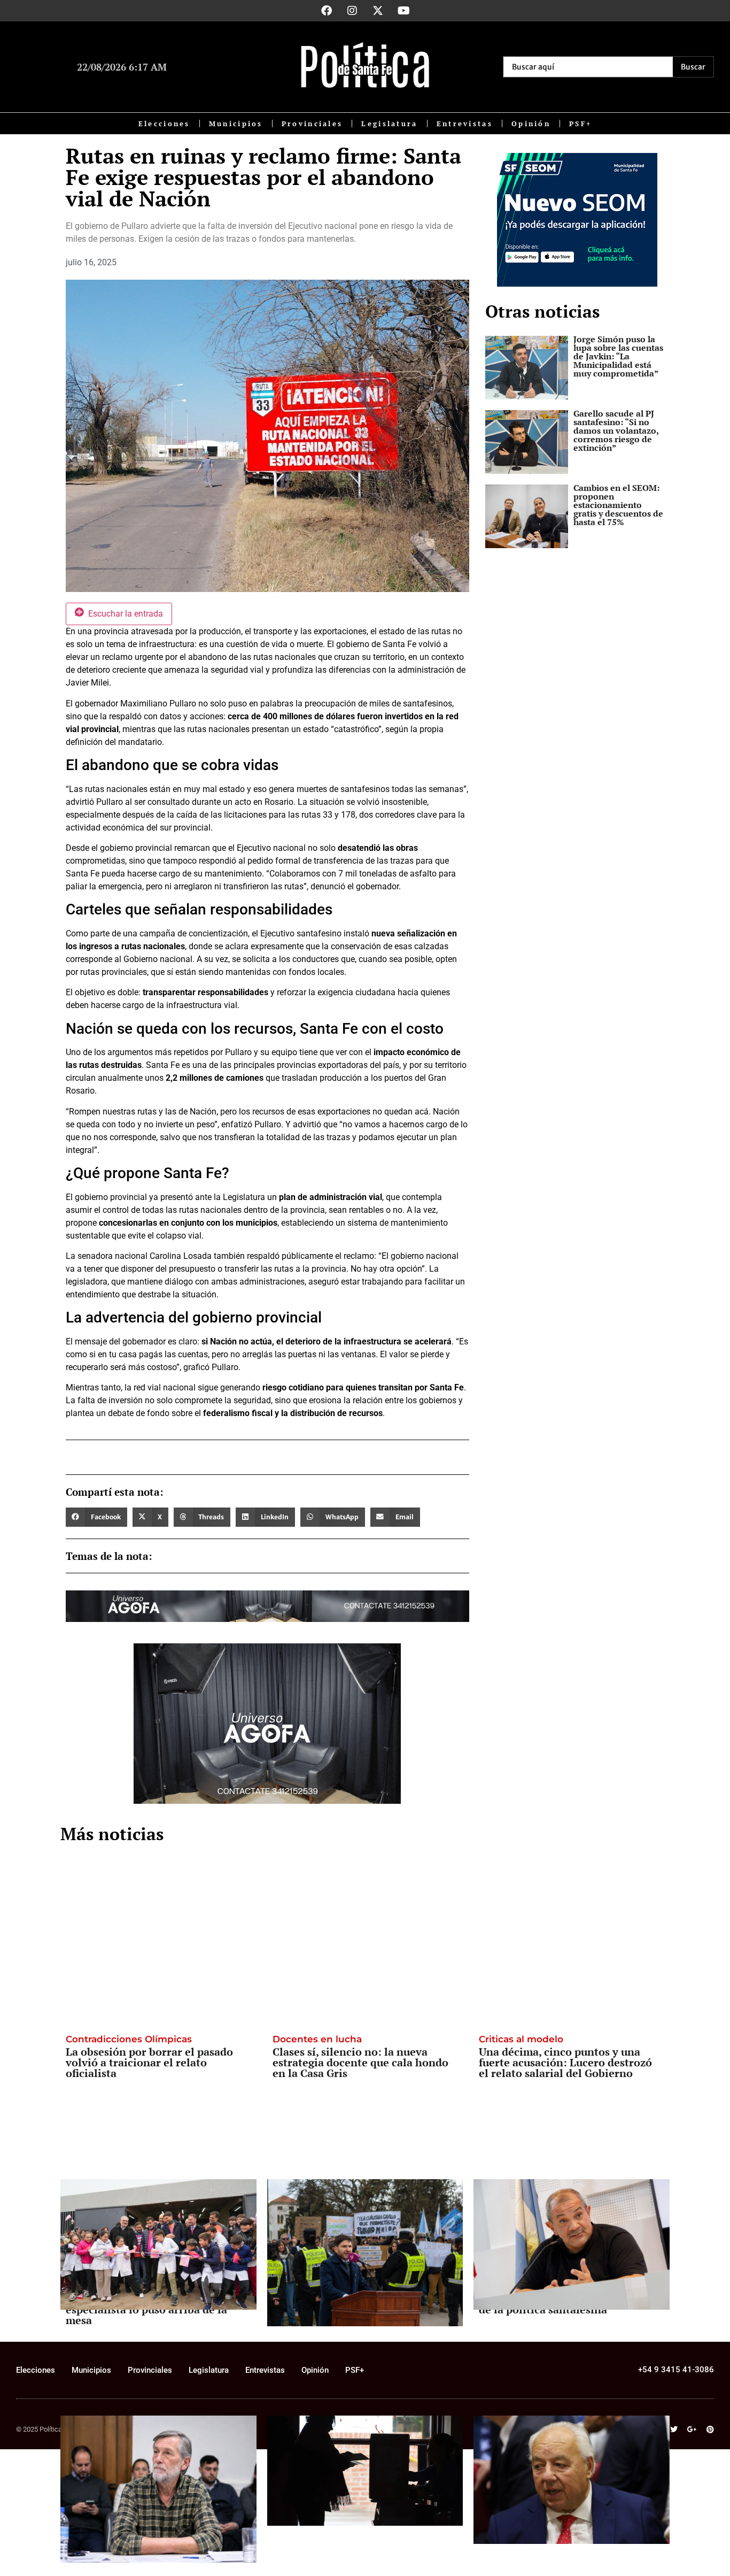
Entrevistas (465, 124)
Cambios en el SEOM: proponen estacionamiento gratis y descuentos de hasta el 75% (618, 505)
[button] (96, 1517)
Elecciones (164, 124)
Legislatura (389, 124)
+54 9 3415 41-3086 (676, 2370)
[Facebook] (327, 11)
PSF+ (580, 124)
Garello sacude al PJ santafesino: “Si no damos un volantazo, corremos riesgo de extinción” (616, 430)
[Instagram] (352, 11)
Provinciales (312, 124)
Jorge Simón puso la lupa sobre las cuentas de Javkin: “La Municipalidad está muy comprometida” (618, 356)
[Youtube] (403, 11)
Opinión (531, 124)
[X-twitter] (378, 11)
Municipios (236, 124)
